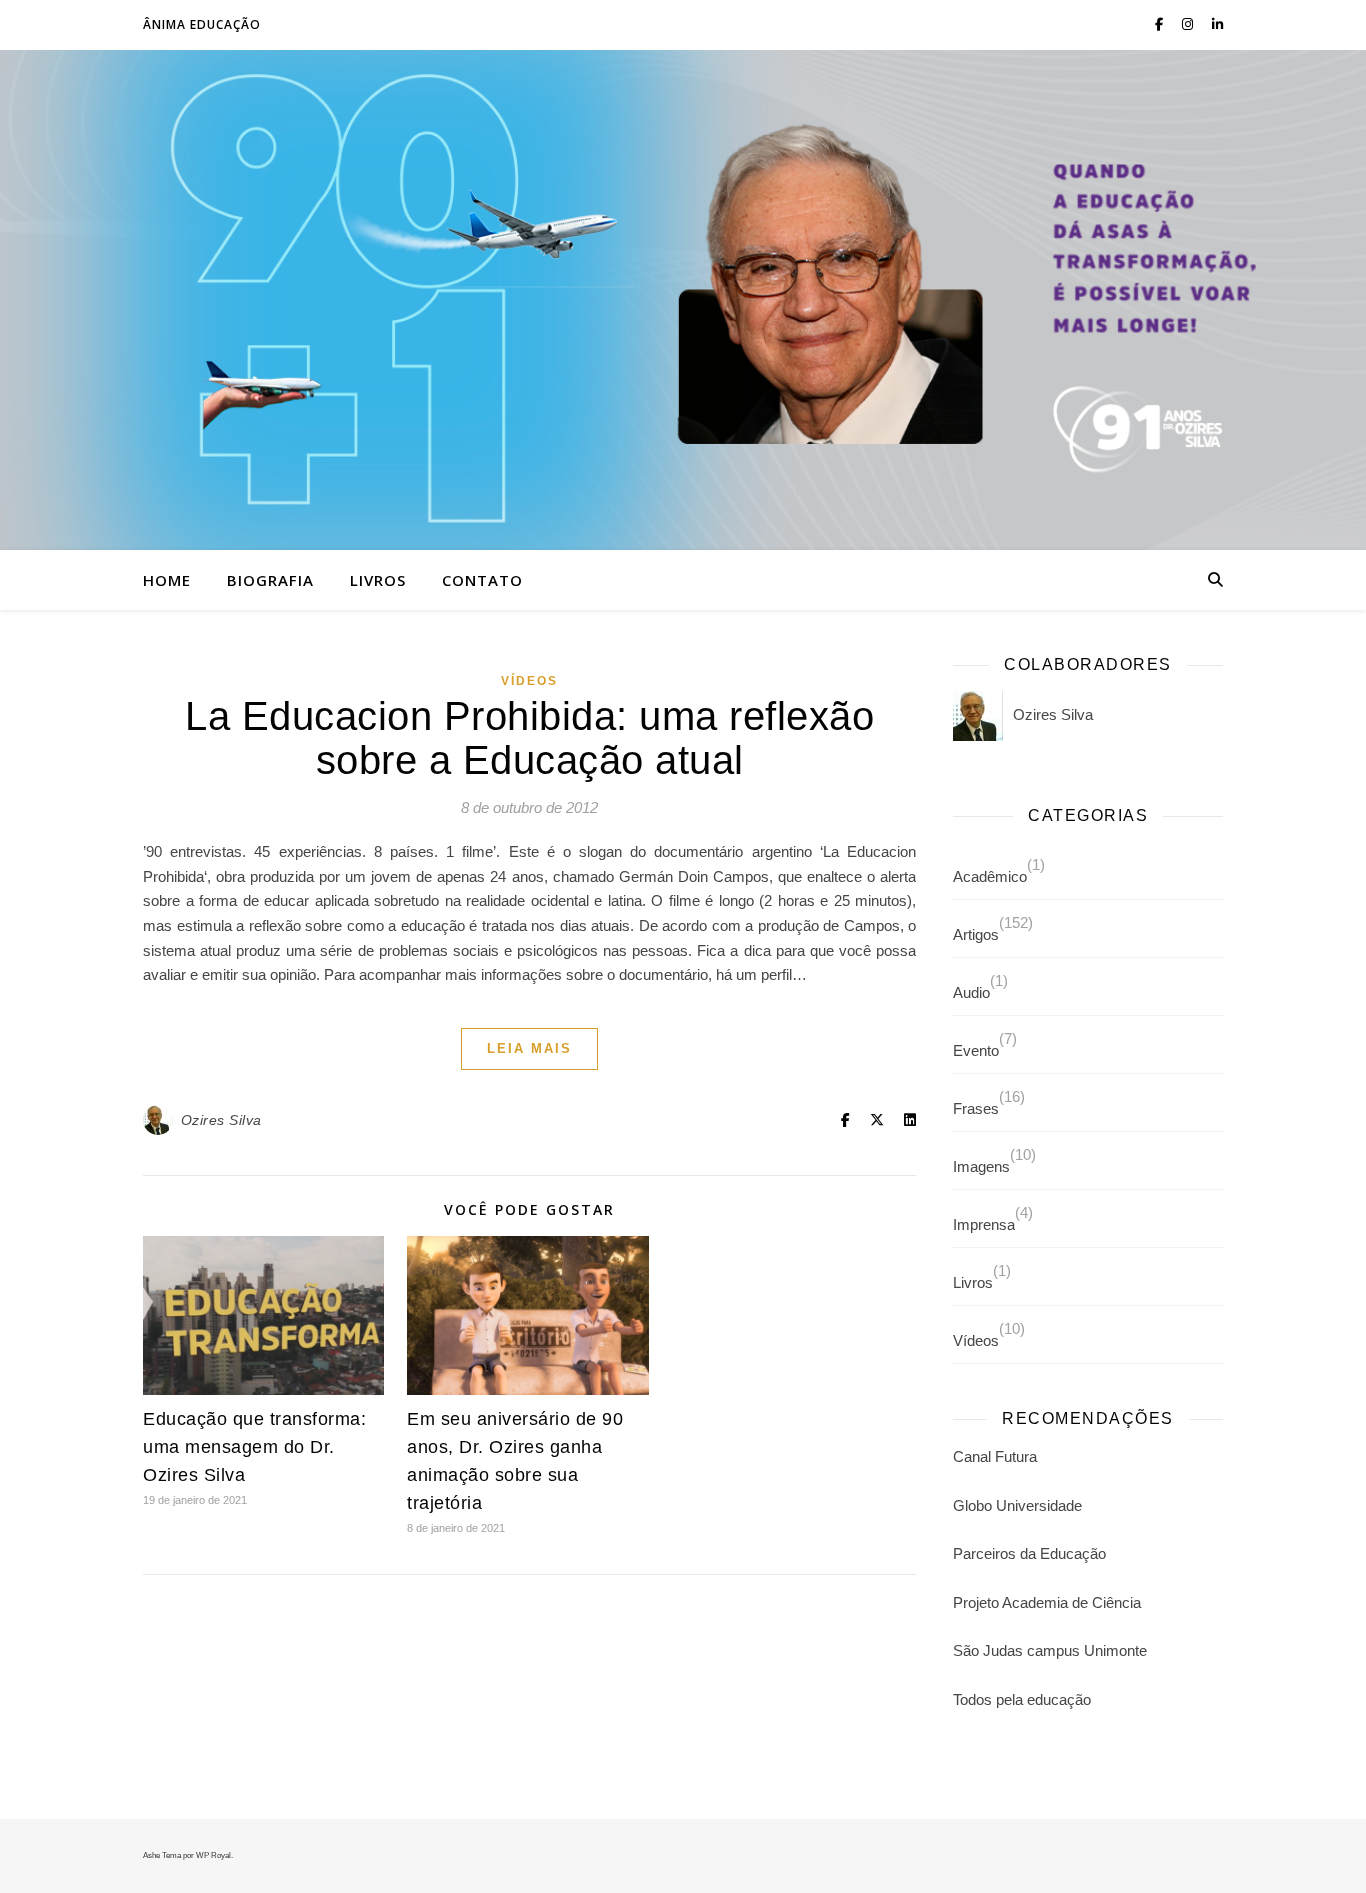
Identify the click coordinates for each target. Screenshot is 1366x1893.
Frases (976, 1108)
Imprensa (984, 1224)
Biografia (270, 580)
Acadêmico (990, 876)
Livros (378, 580)
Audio (971, 992)
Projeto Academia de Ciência (1047, 1602)
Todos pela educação (1022, 1699)
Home (167, 580)
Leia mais (529, 1048)
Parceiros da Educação (1029, 1553)
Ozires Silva (221, 1120)
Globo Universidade (1017, 1505)
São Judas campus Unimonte (1050, 1650)
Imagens (981, 1166)
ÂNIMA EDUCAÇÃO (202, 24)
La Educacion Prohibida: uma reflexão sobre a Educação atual (529, 738)
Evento (976, 1050)
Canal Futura (995, 1456)
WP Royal (213, 1855)
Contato (482, 580)
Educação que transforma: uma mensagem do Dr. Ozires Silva (254, 1447)
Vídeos (529, 681)
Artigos (976, 934)
